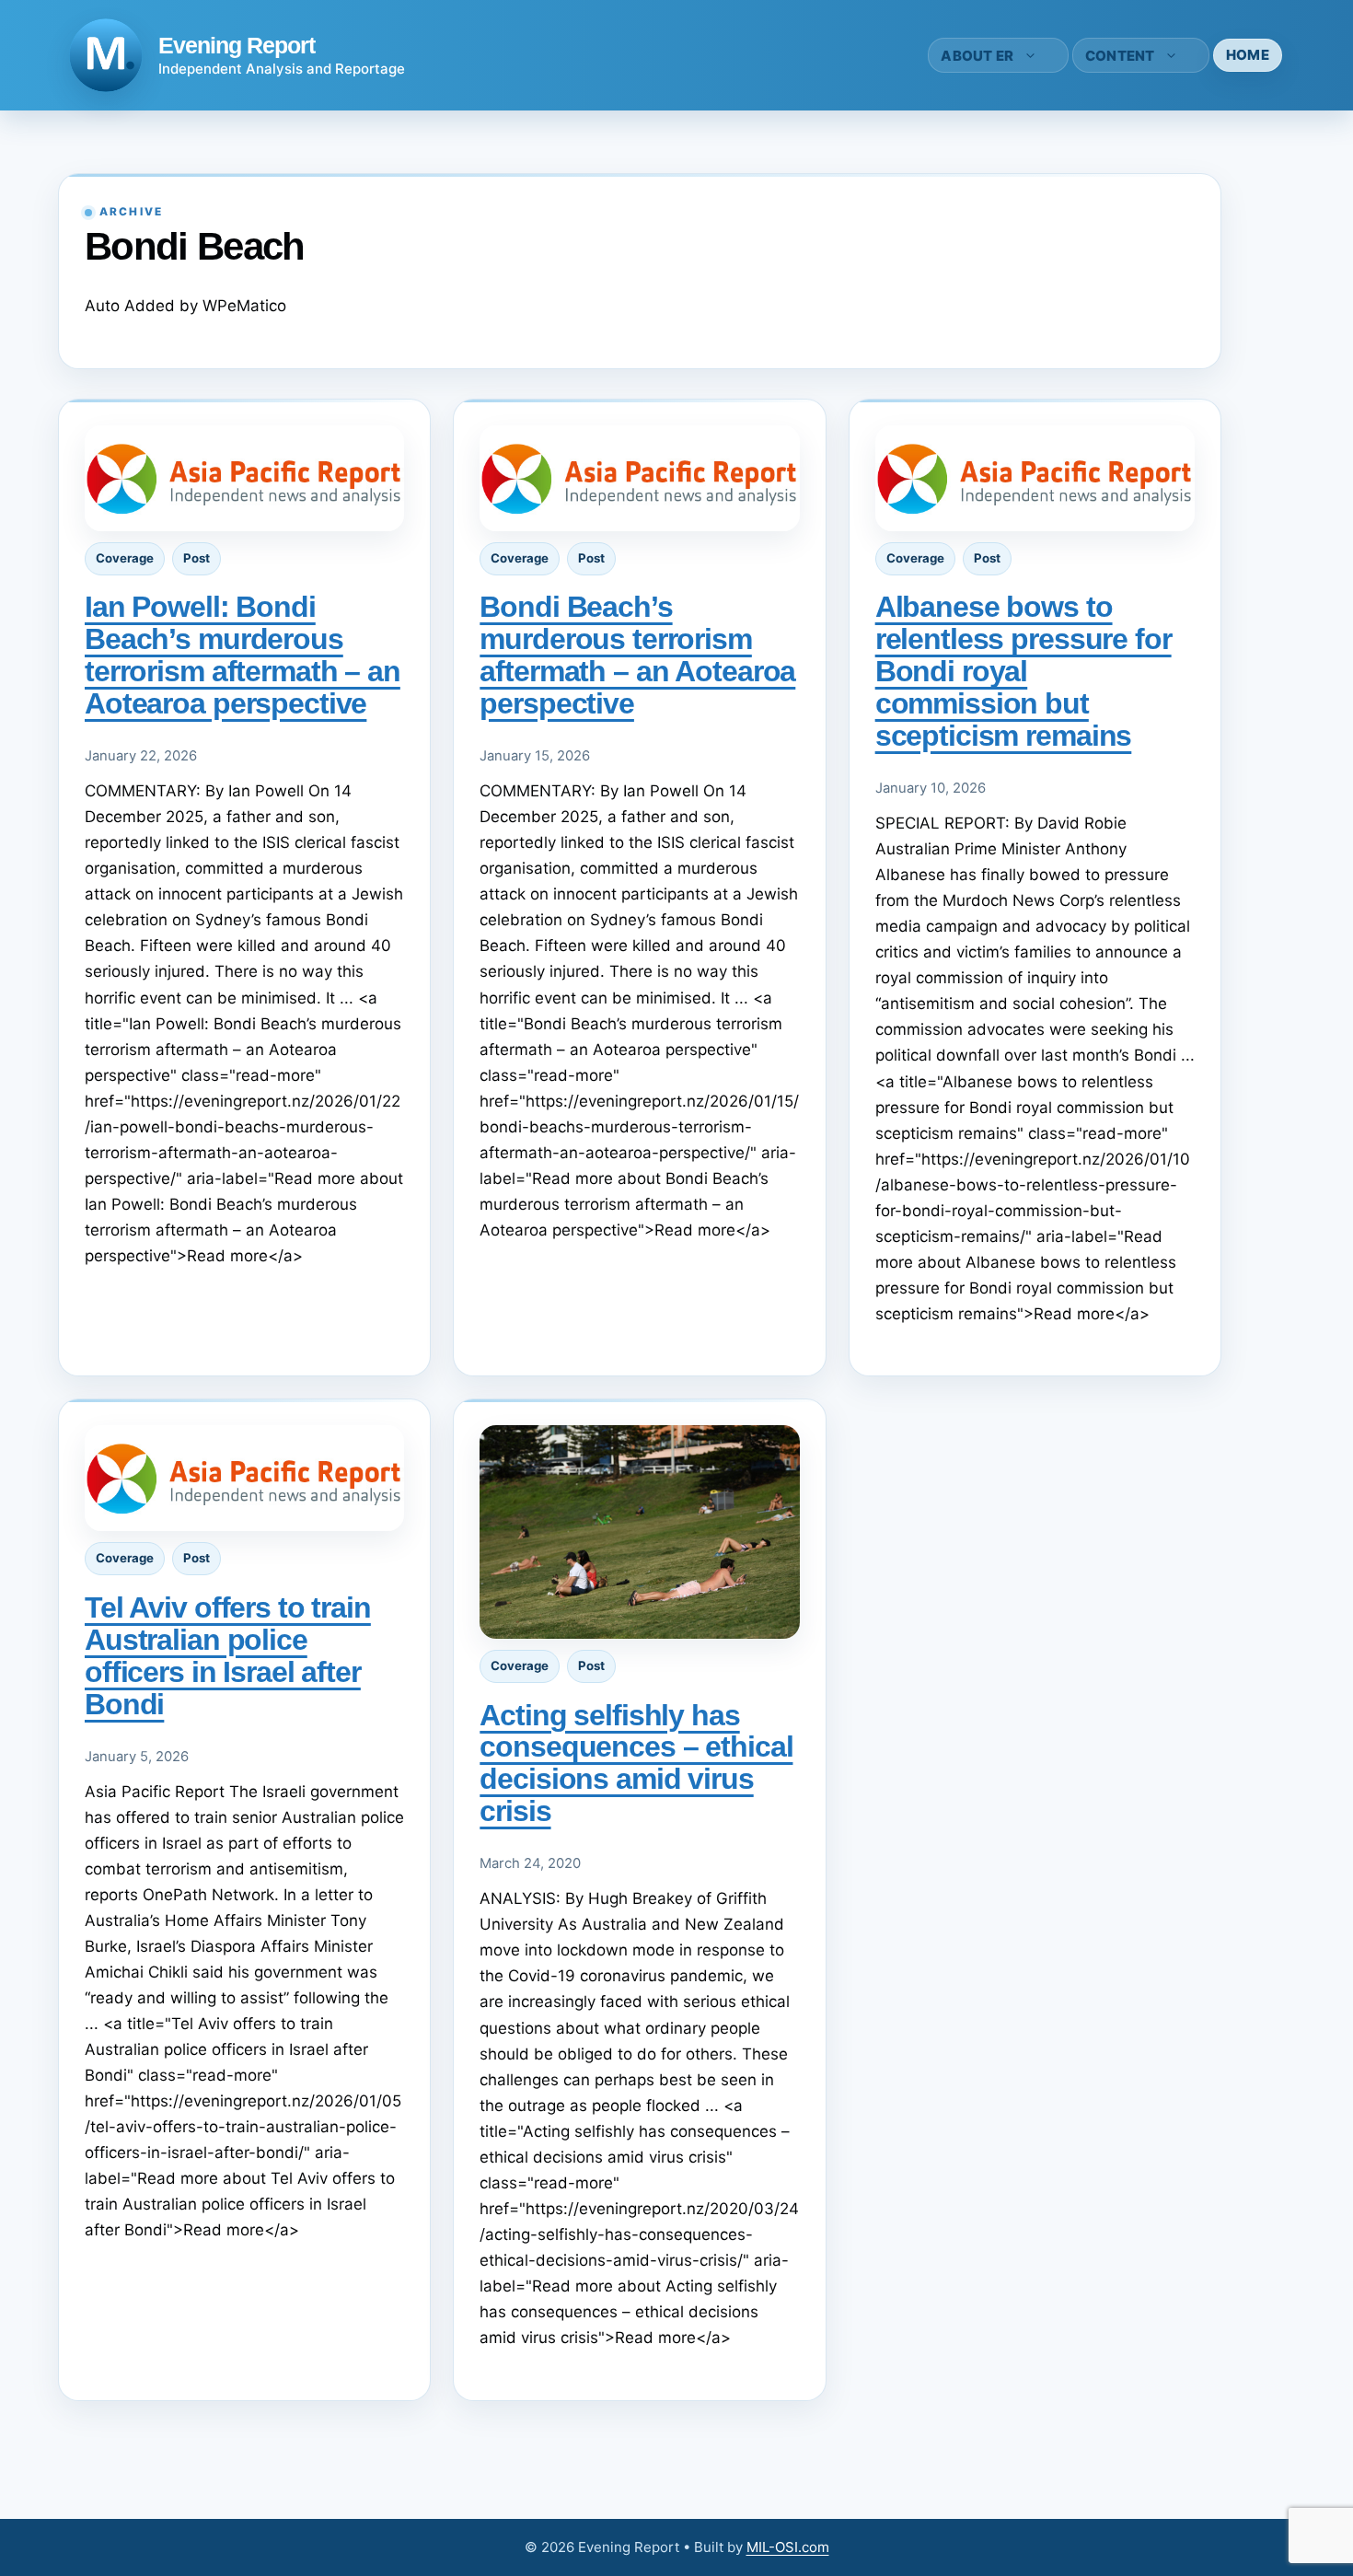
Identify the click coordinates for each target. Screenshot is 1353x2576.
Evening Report (237, 45)
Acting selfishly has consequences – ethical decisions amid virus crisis (636, 1764)
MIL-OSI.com (788, 2547)
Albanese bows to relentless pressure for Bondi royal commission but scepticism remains (1023, 671)
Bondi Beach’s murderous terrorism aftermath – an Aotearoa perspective (637, 655)
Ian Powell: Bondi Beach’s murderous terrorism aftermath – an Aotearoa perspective (243, 655)
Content (1120, 56)
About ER (977, 56)
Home (1248, 55)
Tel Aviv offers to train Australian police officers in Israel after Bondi (228, 1656)
